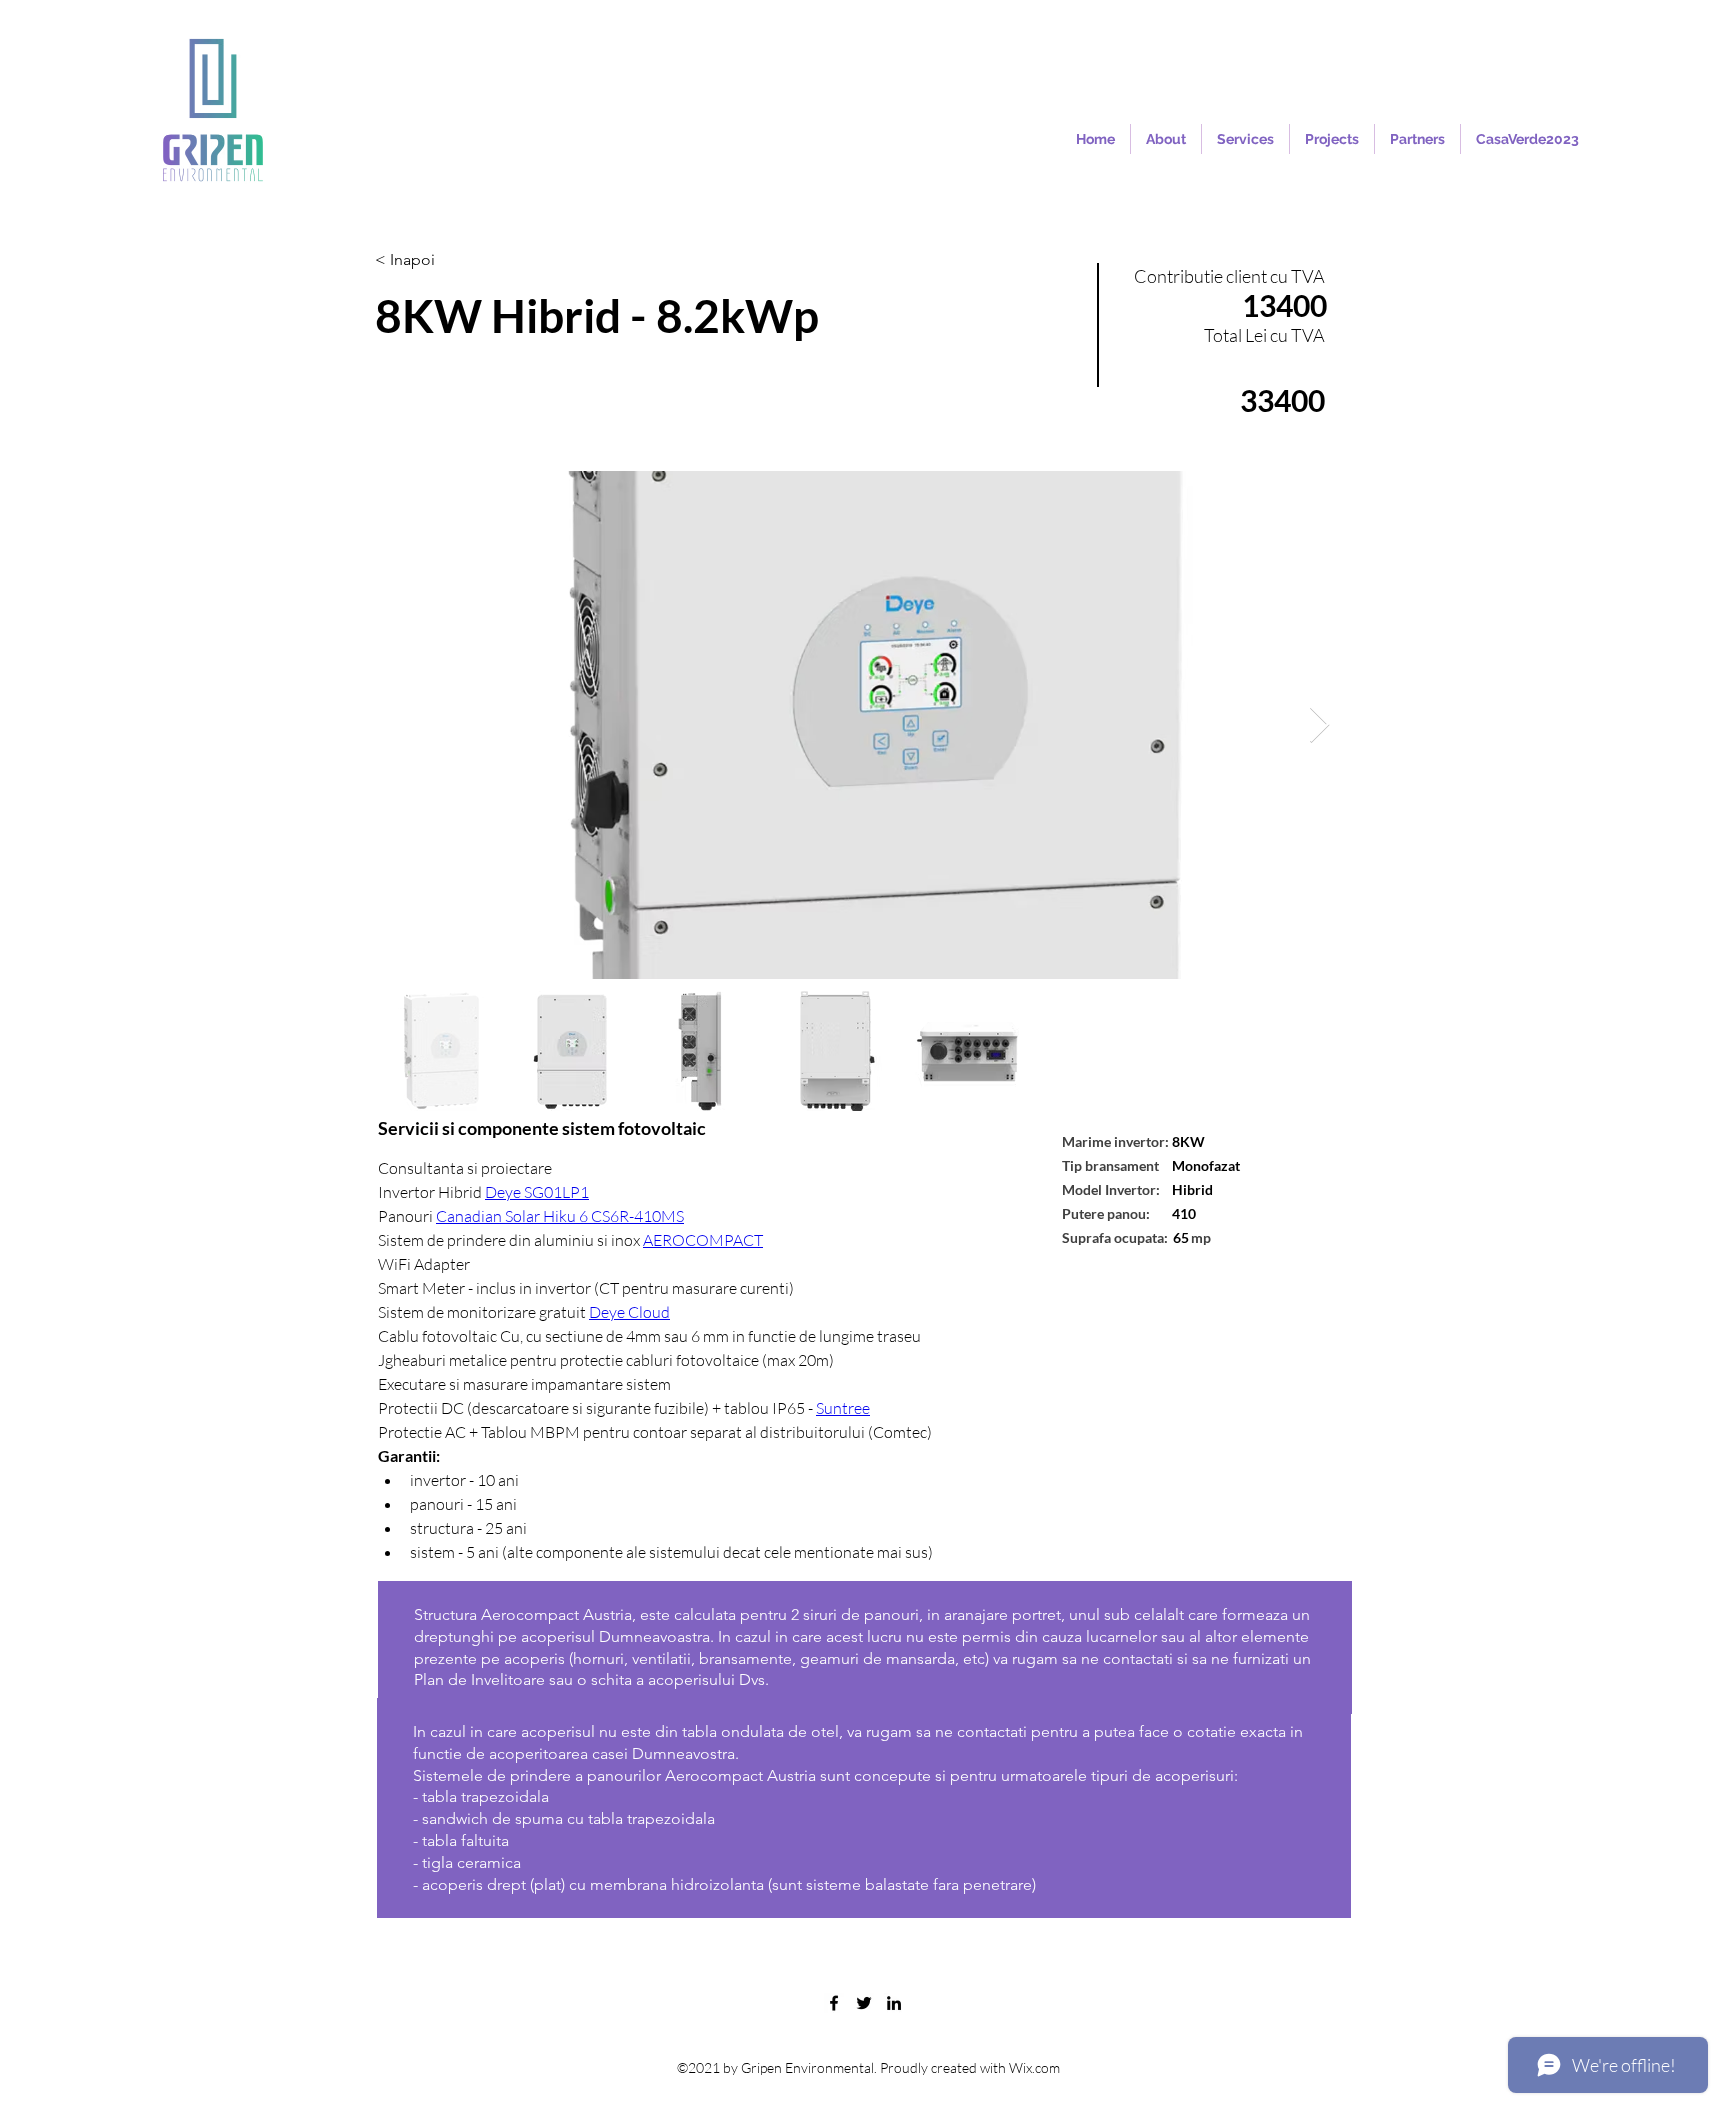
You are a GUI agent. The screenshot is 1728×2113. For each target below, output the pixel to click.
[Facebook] (834, 2003)
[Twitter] (864, 2003)
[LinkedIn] (894, 2003)
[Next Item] (1319, 725)
